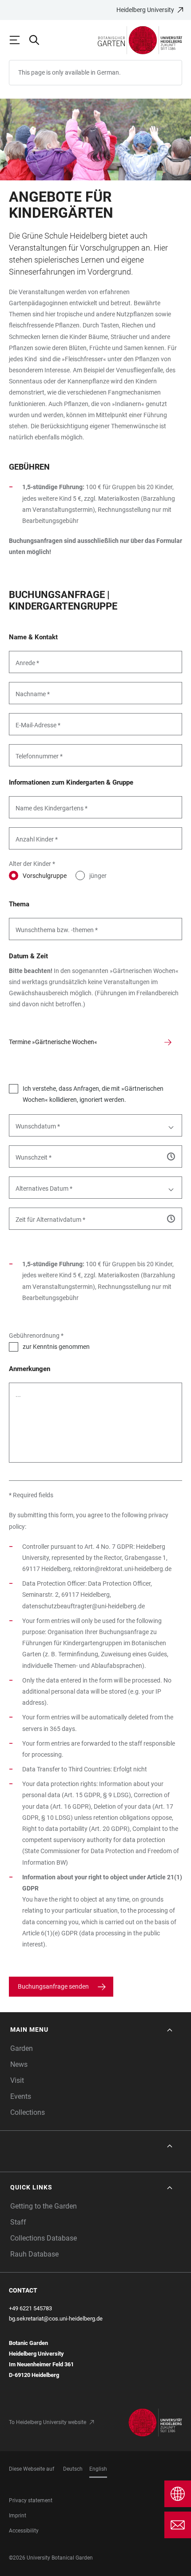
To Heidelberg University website (48, 2422)
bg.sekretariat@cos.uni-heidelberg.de (56, 2319)
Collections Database (44, 2238)
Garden (22, 2048)
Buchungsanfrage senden (53, 1986)
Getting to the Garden (44, 2206)
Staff (18, 2222)
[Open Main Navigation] (19, 40)
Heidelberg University (145, 10)
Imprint (18, 2516)
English (98, 2469)
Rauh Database (34, 2254)
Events (21, 2096)
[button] (92, 2030)
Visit (17, 2080)
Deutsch (73, 2469)
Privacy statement (31, 2500)
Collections (28, 2112)
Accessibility (24, 2531)
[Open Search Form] (38, 40)
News (19, 2064)
